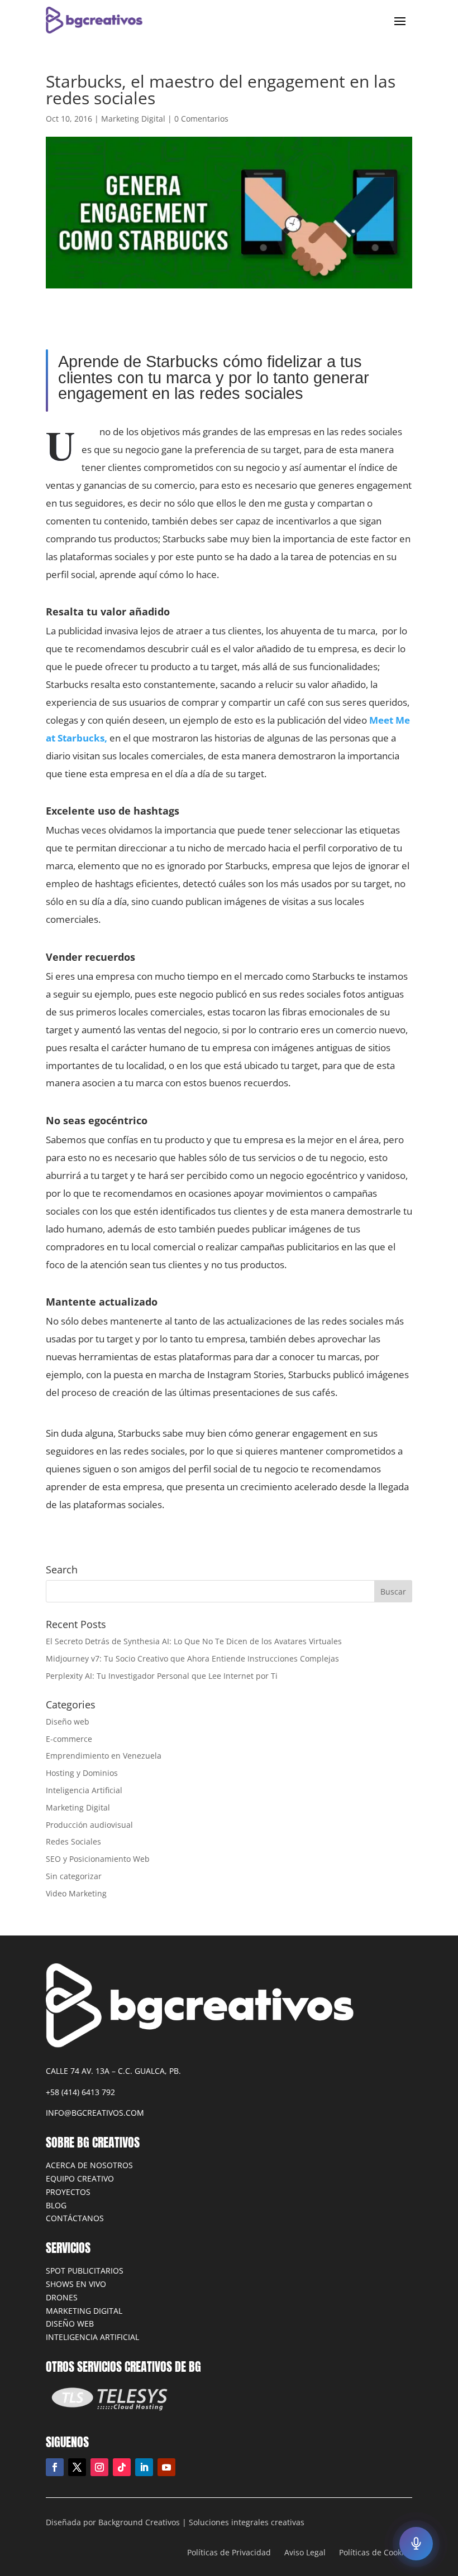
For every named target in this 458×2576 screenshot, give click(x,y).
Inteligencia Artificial (84, 1790)
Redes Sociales (73, 1841)
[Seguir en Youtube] (166, 2467)
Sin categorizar (74, 1876)
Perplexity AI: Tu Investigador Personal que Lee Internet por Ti (162, 1676)
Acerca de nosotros (89, 2165)
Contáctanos (75, 2218)
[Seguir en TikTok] (122, 2467)
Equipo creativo (80, 2178)
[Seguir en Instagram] (99, 2467)
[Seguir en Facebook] (55, 2467)
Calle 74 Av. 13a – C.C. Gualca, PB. (113, 2071)
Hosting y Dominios (82, 1773)
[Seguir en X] (77, 2467)
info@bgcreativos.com (95, 2113)
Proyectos (68, 2192)
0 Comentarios (201, 119)
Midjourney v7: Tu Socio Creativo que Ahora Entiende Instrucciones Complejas (192, 1658)
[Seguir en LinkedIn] (144, 2467)
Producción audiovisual (89, 1825)
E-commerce (69, 1739)
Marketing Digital (133, 119)
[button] (416, 2544)
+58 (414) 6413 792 (80, 2092)
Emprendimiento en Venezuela (104, 1756)
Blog (56, 2205)
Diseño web (68, 1722)
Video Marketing (76, 1893)
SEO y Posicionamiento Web (98, 1859)
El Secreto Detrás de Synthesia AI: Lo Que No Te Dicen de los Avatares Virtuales (194, 1641)
